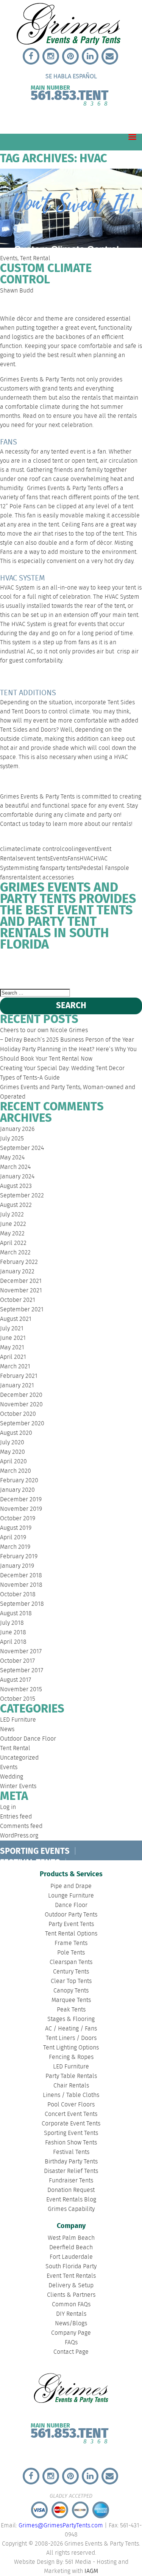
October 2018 (18, 1595)
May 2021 (12, 1348)
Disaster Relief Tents (71, 2171)
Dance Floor (71, 1905)
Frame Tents (71, 1943)
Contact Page (71, 2352)
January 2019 (17, 1566)
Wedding (12, 1777)
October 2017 (17, 1661)
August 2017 (16, 1680)
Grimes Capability (71, 2209)
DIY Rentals (71, 2314)
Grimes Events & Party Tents (37, 380)
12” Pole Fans (18, 507)
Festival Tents (71, 2152)
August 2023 (16, 1186)
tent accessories (52, 878)
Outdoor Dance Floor (28, 1739)
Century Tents (71, 1972)
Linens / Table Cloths (71, 2095)
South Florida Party (124, 970)
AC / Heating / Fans (71, 2029)
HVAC (87, 859)
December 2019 (21, 1500)
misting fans (35, 868)
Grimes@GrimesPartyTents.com (61, 2526)
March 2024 (15, 1167)
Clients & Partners (71, 2295)
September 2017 (22, 1671)
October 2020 (18, 1414)
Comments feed (21, 1826)
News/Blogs (71, 2324)
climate (10, 849)
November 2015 (21, 1690)
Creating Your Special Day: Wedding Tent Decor (62, 1068)
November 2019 (21, 1509)
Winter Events (18, 1786)
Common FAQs (71, 2305)
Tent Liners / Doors (71, 2038)
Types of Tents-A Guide (30, 1078)
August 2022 (16, 1205)
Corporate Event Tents (71, 2124)
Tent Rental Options (71, 1934)
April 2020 (13, 1462)
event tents (35, 859)
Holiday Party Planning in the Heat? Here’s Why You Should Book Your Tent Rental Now (68, 1054)
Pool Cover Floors (71, 2105)
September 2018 (22, 1604)
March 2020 (16, 1471)
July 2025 (12, 1139)
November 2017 (21, 1652)
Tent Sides (121, 703)
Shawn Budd (17, 291)
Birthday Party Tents (71, 2162)
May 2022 (12, 1234)
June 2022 (13, 1224)
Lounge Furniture (71, 1896)
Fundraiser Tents (71, 2181)
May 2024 (12, 1158)
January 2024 (17, 1177)
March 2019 (15, 1547)
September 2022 (22, 1196)
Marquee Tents (71, 2000)
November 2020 (21, 1405)
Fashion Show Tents (71, 2143)
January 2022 (17, 1272)
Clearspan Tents (71, 1962)
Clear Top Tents (71, 1981)
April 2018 (13, 1642)
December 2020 (21, 1395)
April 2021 (13, 1357)
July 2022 (12, 1215)
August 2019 (16, 1528)
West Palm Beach (12, 970)
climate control (41, 849)
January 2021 (17, 1386)
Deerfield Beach (44, 965)
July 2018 (12, 1623)
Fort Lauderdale (86, 965)
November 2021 (21, 1291)
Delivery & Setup (71, 2286)
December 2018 (21, 1576)
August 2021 (16, 1319)
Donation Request (71, 2190)
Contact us (14, 824)
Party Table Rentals (71, 2076)
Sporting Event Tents (71, 2133)
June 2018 (13, 1633)
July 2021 (12, 1329)
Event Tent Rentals (71, 2276)
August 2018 (16, 1614)
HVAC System (17, 588)
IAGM (91, 2571)
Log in (8, 1807)
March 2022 (15, 1253)
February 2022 (19, 1262)
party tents (66, 868)
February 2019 (19, 1557)
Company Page (71, 2333)
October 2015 (18, 1699)
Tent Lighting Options (71, 2048)
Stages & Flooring (71, 2019)
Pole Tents (71, 1953)
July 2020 (12, 1443)
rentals (21, 878)
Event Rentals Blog (71, 2200)
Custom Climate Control (46, 274)
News (7, 1729)
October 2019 (18, 1519)
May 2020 (12, 1452)
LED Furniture (18, 1720)
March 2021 (15, 1367)
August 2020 (16, 1433)
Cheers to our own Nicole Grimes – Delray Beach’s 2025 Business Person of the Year (67, 1035)
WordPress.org (19, 1836)
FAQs (71, 2343)
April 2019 (13, 1538)
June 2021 (13, 1338)
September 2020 (22, 1424)
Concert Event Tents (71, 2114)
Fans (73, 859)
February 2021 (19, 1376)
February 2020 (19, 1481)
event (89, 849)
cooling (72, 849)
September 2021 (22, 1310)
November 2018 (21, 1585)
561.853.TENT (69, 94)
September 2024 (22, 1148)
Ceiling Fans (78, 525)
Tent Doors (26, 712)
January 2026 (17, 1129)
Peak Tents (71, 2010)
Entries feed (16, 1817)
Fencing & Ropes (71, 2057)
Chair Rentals (71, 2086)
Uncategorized (19, 1758)
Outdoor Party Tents (71, 1915)
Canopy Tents (71, 1991)
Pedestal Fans (98, 868)
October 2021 (18, 1300)
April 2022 (13, 1243)
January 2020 (17, 1490)
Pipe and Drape (71, 1886)
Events (9, 259)
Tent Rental (35, 259)
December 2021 (21, 1281)
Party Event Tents (71, 1924)
